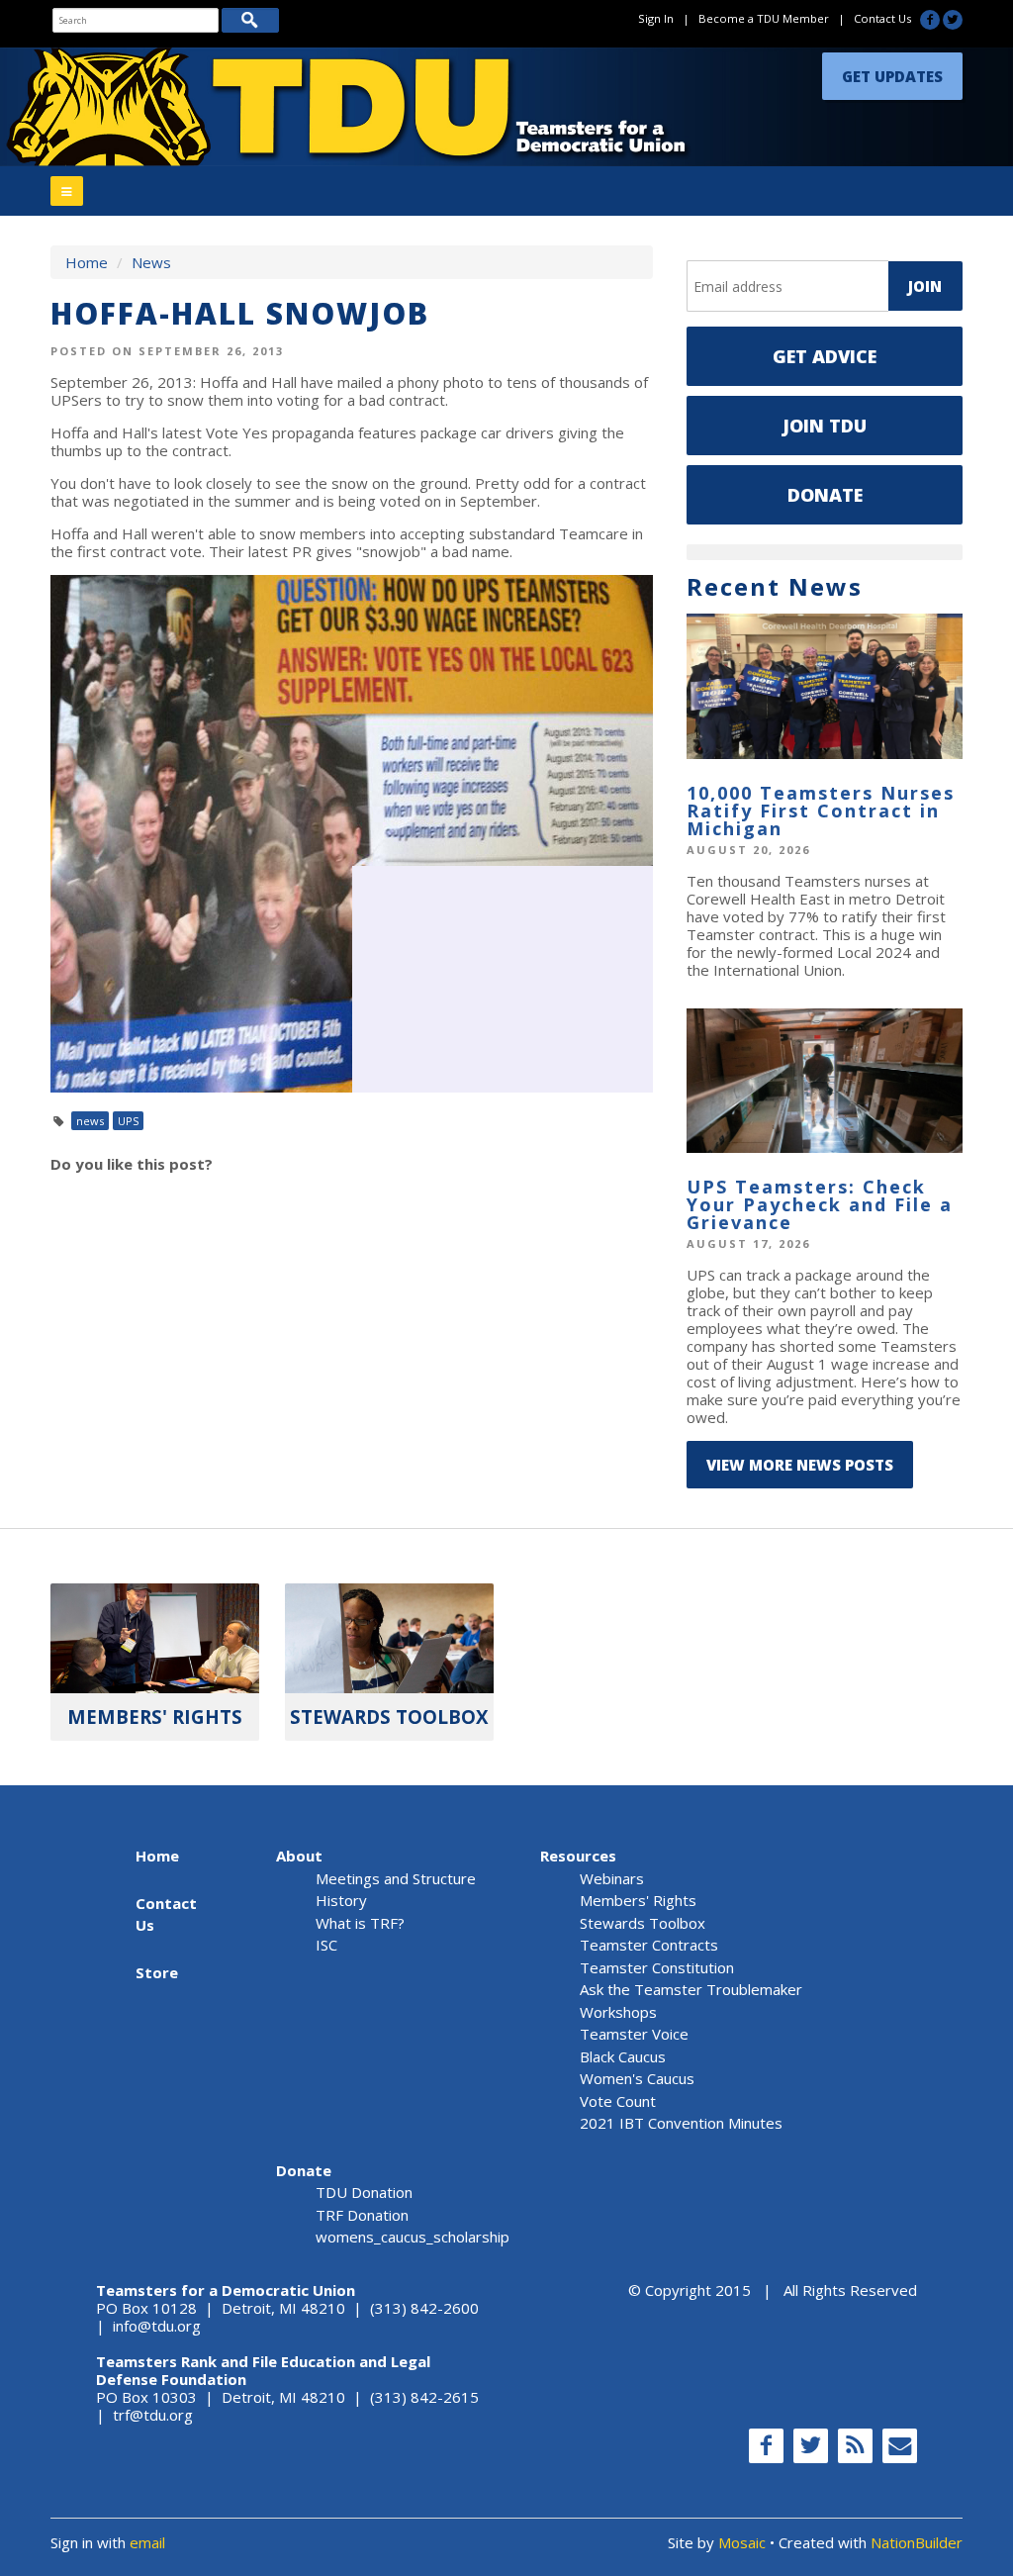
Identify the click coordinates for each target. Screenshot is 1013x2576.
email (147, 2542)
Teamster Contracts (649, 1945)
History (341, 1900)
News (151, 262)
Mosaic (742, 2542)
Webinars (612, 1878)
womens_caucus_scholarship (413, 2237)
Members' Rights (638, 1900)
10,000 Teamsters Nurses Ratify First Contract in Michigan (821, 811)
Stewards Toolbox (643, 1923)
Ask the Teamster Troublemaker (691, 1989)
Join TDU (825, 426)
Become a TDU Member (764, 18)
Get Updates (892, 76)
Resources (578, 1856)
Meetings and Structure (396, 1878)
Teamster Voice (634, 2034)
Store (157, 1972)
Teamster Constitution (657, 1967)
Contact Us (882, 18)
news (90, 1121)
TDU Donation (364, 2192)
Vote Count (618, 2101)
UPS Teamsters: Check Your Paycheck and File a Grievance (820, 1204)
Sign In (656, 18)
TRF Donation (362, 2215)
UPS (128, 1121)
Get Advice (825, 356)
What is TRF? (360, 1923)
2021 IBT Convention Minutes (681, 2123)
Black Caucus (623, 2056)
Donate (825, 495)
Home (87, 262)
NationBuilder (917, 2542)
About (299, 1856)
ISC (326, 1945)
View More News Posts (800, 1465)
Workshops (618, 2012)
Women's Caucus (637, 2078)
